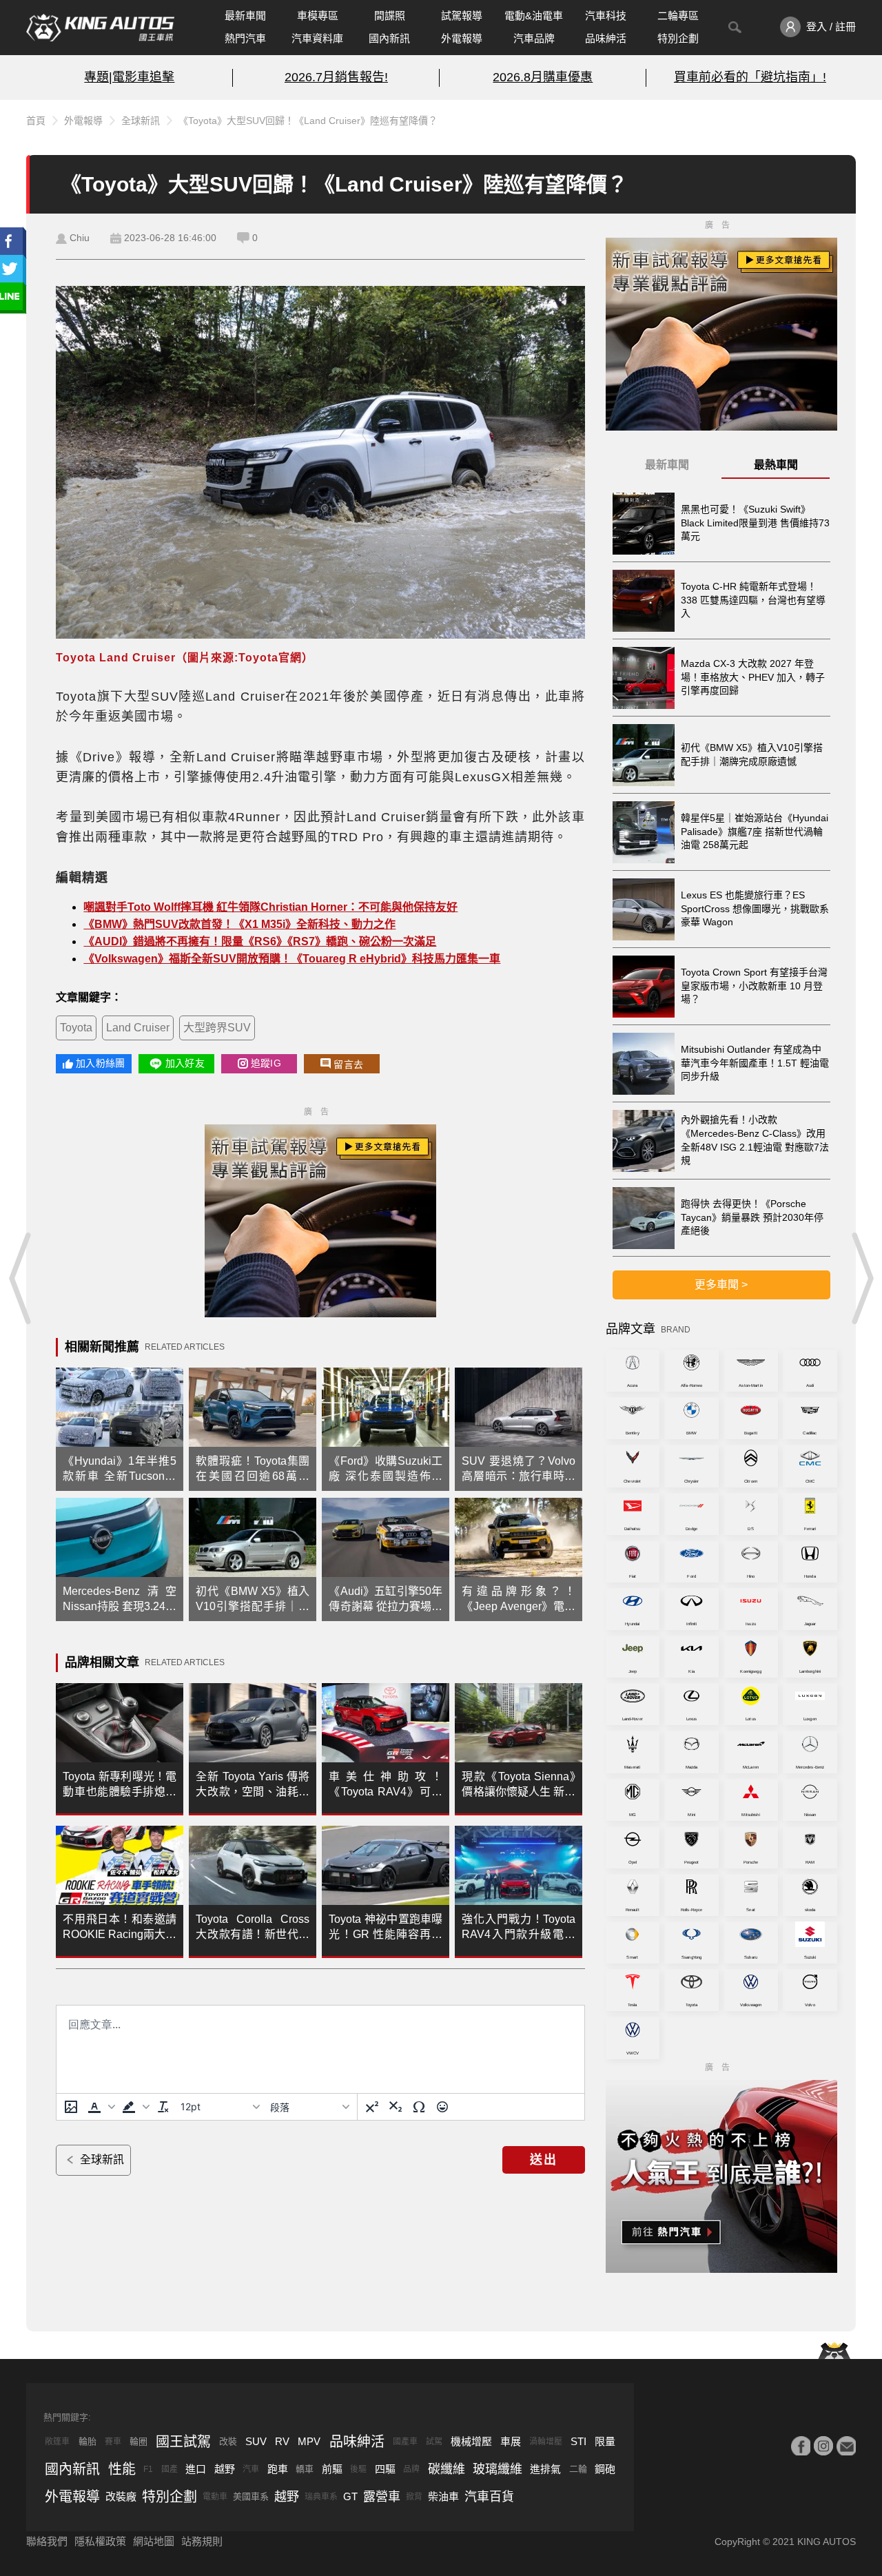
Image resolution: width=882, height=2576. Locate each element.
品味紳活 (606, 38)
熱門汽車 (245, 38)
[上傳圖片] (71, 2107)
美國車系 (251, 2496)
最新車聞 (245, 16)
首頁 (36, 121)
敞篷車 (57, 2442)
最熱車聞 (776, 465)
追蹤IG (266, 1063)
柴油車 (443, 2496)
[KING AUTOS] (100, 28)
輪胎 (88, 2441)
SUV (256, 2441)
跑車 (278, 2469)
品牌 (411, 2469)
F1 (148, 2469)
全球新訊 (141, 121)
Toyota (76, 1028)
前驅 (332, 2469)
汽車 (251, 2469)
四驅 (385, 2469)
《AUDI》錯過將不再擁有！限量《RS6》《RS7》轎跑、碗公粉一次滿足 (260, 941)
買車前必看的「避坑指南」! (750, 77)
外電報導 (462, 38)
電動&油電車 (534, 16)
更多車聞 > (721, 1285)
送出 (544, 2160)
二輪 (578, 2469)
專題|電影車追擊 (129, 77)
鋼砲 (605, 2469)
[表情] (442, 2107)
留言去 (348, 1064)
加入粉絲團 (100, 1063)
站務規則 (202, 2541)
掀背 (414, 2497)
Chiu (80, 238)
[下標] (396, 2107)
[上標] (372, 2107)
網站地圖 (154, 2541)
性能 (122, 2469)
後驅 (358, 2469)
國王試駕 (183, 2442)
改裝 (228, 2441)
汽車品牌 (534, 38)
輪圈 (139, 2441)
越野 (225, 2469)
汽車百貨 (489, 2497)
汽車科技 (606, 16)
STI (578, 2441)
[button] (100, 2107)
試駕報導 (462, 16)
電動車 (215, 2497)
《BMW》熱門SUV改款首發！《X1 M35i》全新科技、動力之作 (239, 924)
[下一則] (861, 1278)
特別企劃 (678, 38)
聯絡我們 (47, 2541)
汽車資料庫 (317, 38)
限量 (605, 2441)
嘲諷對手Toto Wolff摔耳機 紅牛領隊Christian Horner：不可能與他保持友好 (270, 907)
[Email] (846, 2446)
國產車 (405, 2442)
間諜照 (390, 16)
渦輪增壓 (546, 2442)
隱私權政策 (100, 2541)
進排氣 (545, 2469)
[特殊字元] (419, 2107)
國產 (170, 2469)
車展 (511, 2441)
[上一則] (21, 1278)
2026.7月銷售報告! (336, 77)
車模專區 (318, 16)
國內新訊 (389, 38)
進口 (196, 2469)
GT (350, 2496)
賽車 (113, 2442)
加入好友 (185, 1063)
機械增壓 (471, 2441)
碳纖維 (447, 2469)
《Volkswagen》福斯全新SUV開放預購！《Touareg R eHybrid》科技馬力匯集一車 (292, 959)
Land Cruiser (138, 1028)
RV (282, 2441)
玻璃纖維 (498, 2469)
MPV (309, 2441)
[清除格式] (163, 2107)
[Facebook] (801, 2446)
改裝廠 (121, 2496)
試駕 (434, 2442)
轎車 (305, 2469)
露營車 (382, 2497)
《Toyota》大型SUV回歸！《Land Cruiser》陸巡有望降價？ (308, 121)
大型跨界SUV (217, 1028)
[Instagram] (823, 2446)
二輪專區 (678, 16)
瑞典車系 (321, 2497)
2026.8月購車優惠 (543, 77)
